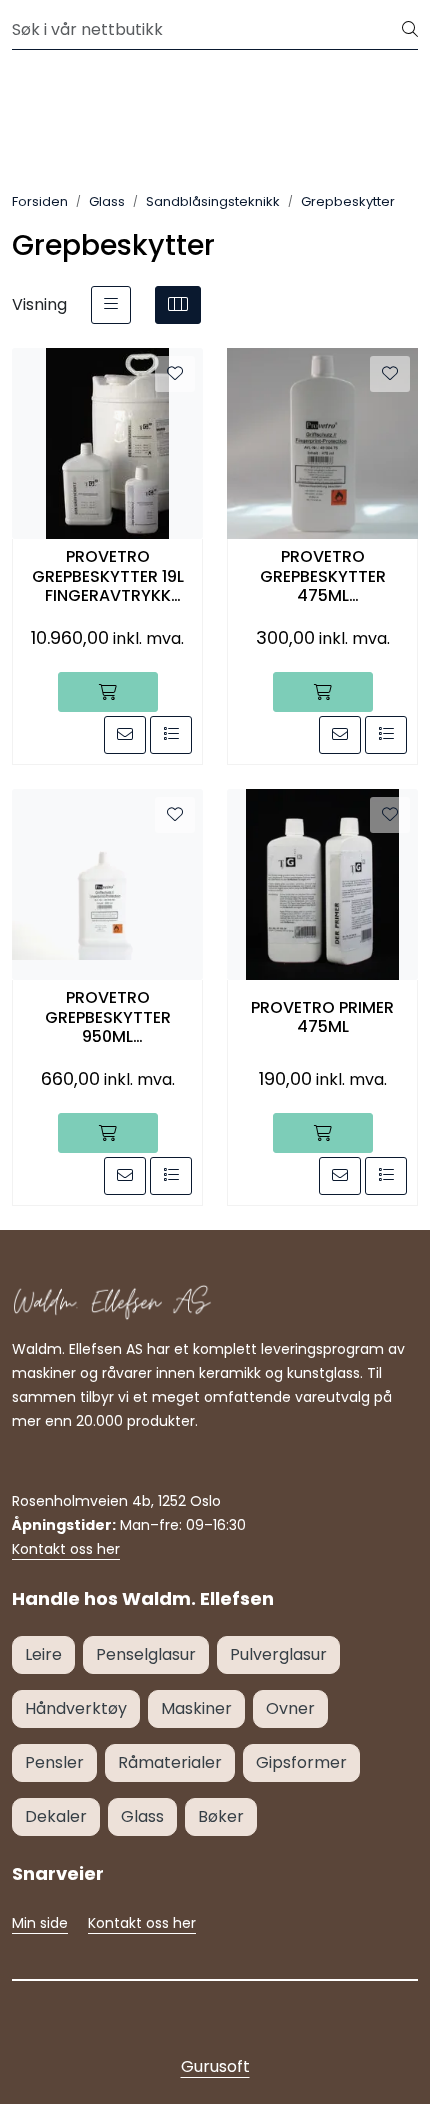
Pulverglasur (278, 1654)
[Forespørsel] (125, 735)
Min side (40, 1923)
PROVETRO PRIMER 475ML (322, 1017)
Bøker (221, 1816)
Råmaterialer (170, 1762)
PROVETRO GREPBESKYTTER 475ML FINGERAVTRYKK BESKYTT (323, 576)
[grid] (178, 305)
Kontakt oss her (66, 1549)
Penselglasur (146, 1654)
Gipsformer (301, 1762)
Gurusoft (215, 2066)
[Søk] (410, 30)
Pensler (54, 1762)
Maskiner (196, 1708)
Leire (43, 1654)
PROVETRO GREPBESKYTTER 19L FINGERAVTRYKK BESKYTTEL (108, 576)
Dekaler (56, 1816)
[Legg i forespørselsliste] (171, 735)
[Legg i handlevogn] (108, 692)
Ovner (290, 1708)
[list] (111, 305)
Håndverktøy (76, 1708)
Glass (142, 1816)
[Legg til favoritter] (175, 374)
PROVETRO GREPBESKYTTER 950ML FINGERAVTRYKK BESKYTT (108, 1017)
